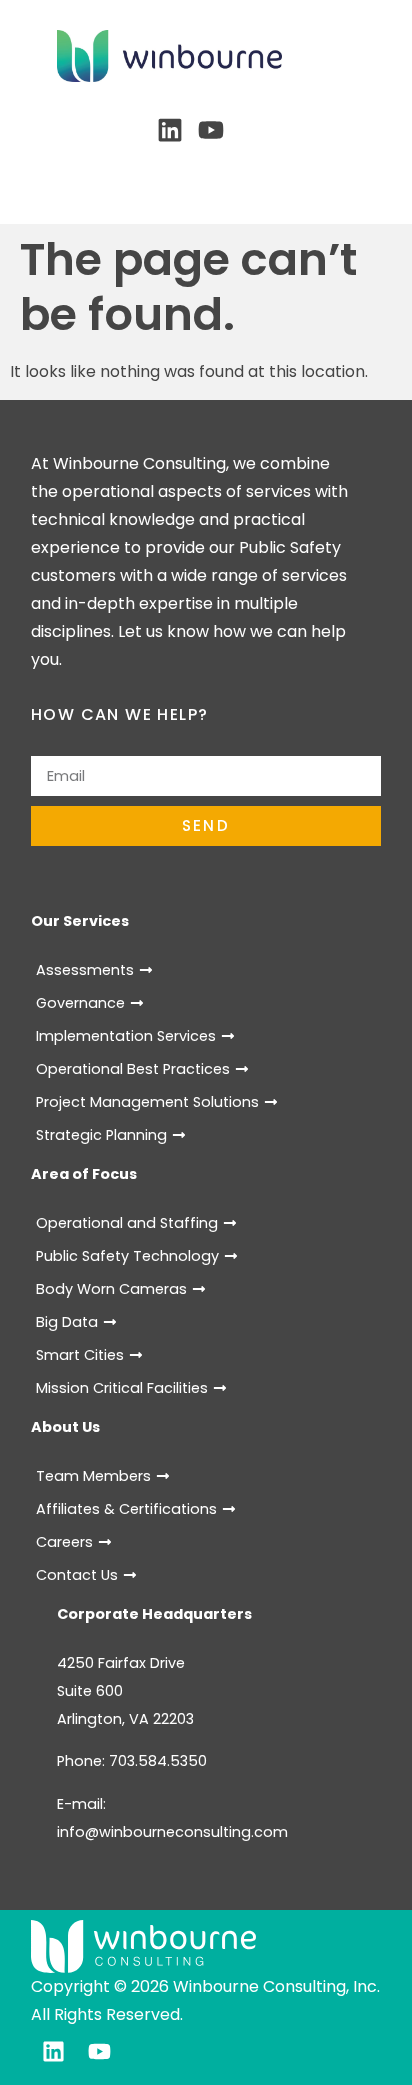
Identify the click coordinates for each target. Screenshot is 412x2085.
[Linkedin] (170, 130)
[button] (206, 174)
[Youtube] (211, 130)
